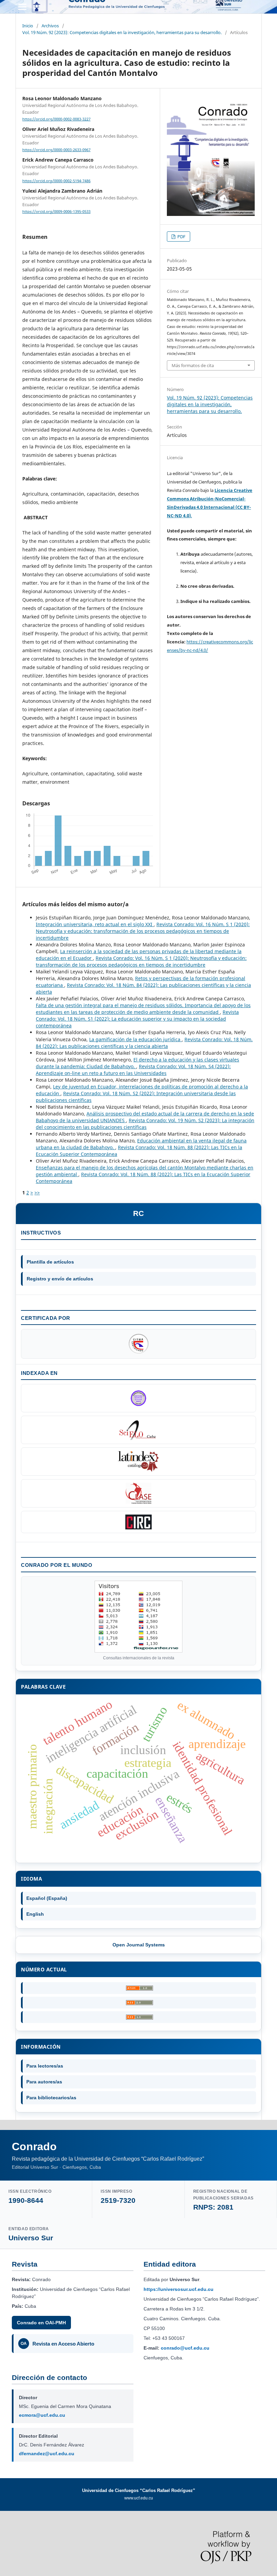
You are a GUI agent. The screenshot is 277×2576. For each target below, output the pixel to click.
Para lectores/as (45, 2066)
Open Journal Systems (139, 1945)
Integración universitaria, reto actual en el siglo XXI (95, 924)
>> (37, 1193)
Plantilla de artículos (50, 1262)
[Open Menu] (22, 7)
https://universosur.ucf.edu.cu (179, 2289)
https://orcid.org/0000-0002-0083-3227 (56, 119)
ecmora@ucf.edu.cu (42, 2415)
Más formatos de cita (193, 365)
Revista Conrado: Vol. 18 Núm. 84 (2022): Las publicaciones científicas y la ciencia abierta (144, 1043)
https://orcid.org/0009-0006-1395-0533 (56, 212)
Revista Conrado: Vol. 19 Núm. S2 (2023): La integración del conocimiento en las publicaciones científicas (145, 1124)
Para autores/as (44, 2082)
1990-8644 (26, 2200)
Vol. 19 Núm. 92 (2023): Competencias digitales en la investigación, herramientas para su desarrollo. (122, 32)
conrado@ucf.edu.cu (185, 2348)
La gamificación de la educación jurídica (135, 1039)
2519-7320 (118, 2200)
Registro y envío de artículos (60, 1279)
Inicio (28, 26)
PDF (181, 237)
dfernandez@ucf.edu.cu (47, 2454)
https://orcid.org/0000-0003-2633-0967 (56, 150)
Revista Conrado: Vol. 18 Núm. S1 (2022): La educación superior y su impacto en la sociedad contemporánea (137, 1019)
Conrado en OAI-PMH (41, 2323)
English (35, 1914)
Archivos (50, 26)
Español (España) (47, 1898)
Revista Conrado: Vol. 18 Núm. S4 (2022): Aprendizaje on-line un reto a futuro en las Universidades (133, 1070)
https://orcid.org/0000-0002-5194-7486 (56, 181)
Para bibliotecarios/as (51, 2098)
